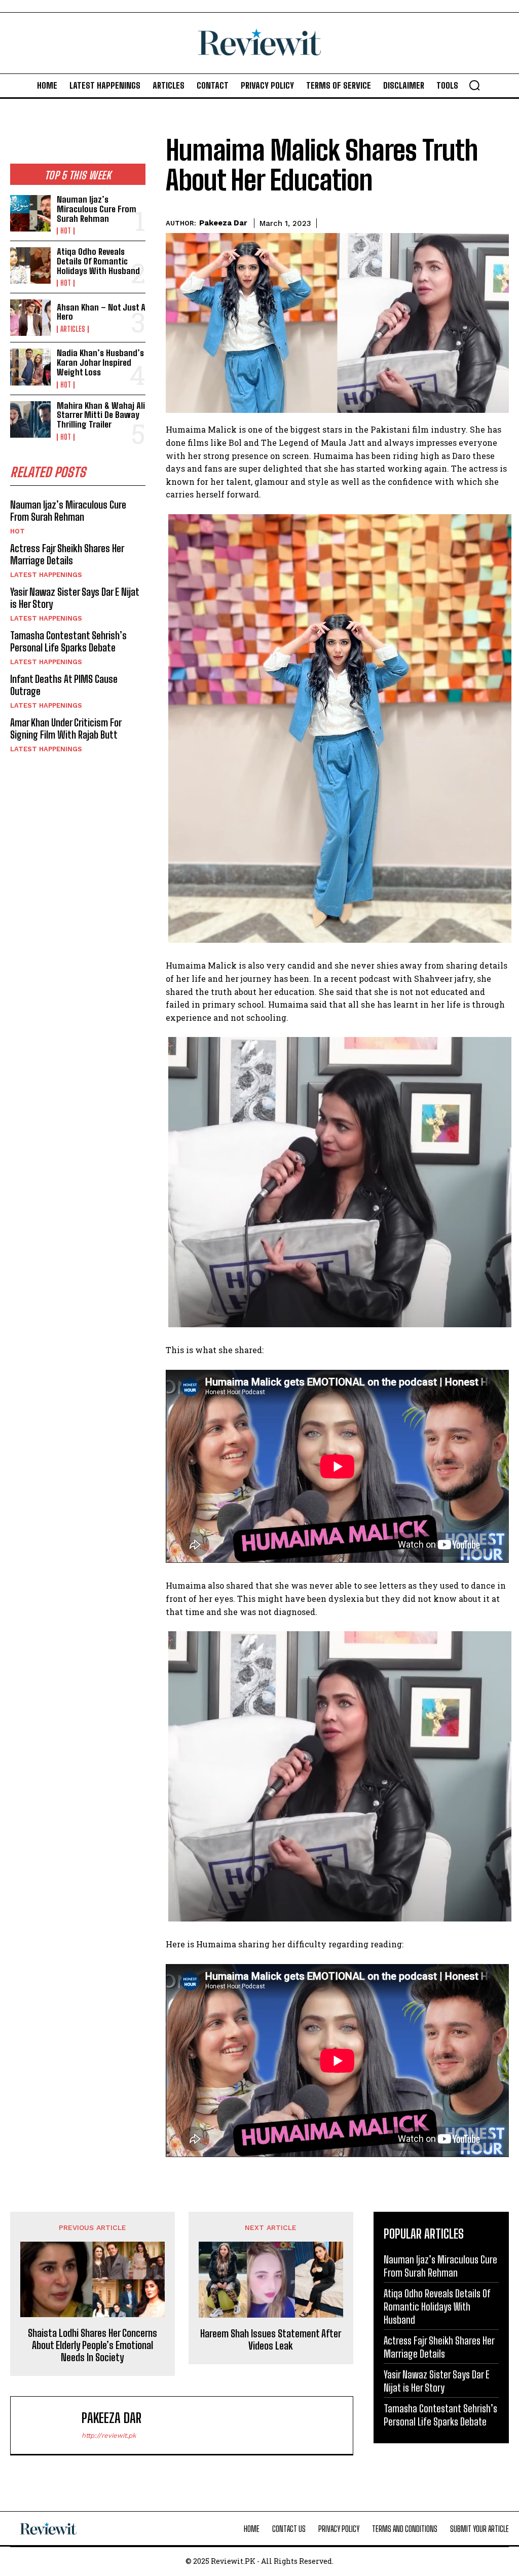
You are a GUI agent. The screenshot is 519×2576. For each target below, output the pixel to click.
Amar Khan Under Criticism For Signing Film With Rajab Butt (66, 728)
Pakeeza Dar (223, 223)
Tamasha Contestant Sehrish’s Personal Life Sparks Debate (68, 641)
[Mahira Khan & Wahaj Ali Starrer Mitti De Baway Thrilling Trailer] (30, 419)
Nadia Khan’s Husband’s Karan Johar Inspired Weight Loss (100, 362)
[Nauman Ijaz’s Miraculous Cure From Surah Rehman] (30, 213)
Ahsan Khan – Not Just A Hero (101, 312)
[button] (474, 85)
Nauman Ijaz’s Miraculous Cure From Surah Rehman (97, 209)
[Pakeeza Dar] (49, 2425)
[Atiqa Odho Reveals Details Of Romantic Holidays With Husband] (30, 265)
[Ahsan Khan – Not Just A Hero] (30, 318)
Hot (66, 231)
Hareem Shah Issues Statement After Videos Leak (271, 2339)
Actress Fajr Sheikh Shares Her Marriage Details (67, 554)
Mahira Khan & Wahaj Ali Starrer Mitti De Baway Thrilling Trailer (101, 415)
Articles (73, 329)
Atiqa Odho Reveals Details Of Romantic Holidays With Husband (98, 261)
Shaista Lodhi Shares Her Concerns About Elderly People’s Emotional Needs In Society (92, 2345)
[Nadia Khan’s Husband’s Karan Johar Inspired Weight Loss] (30, 367)
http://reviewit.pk (109, 2435)
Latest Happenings (46, 575)
